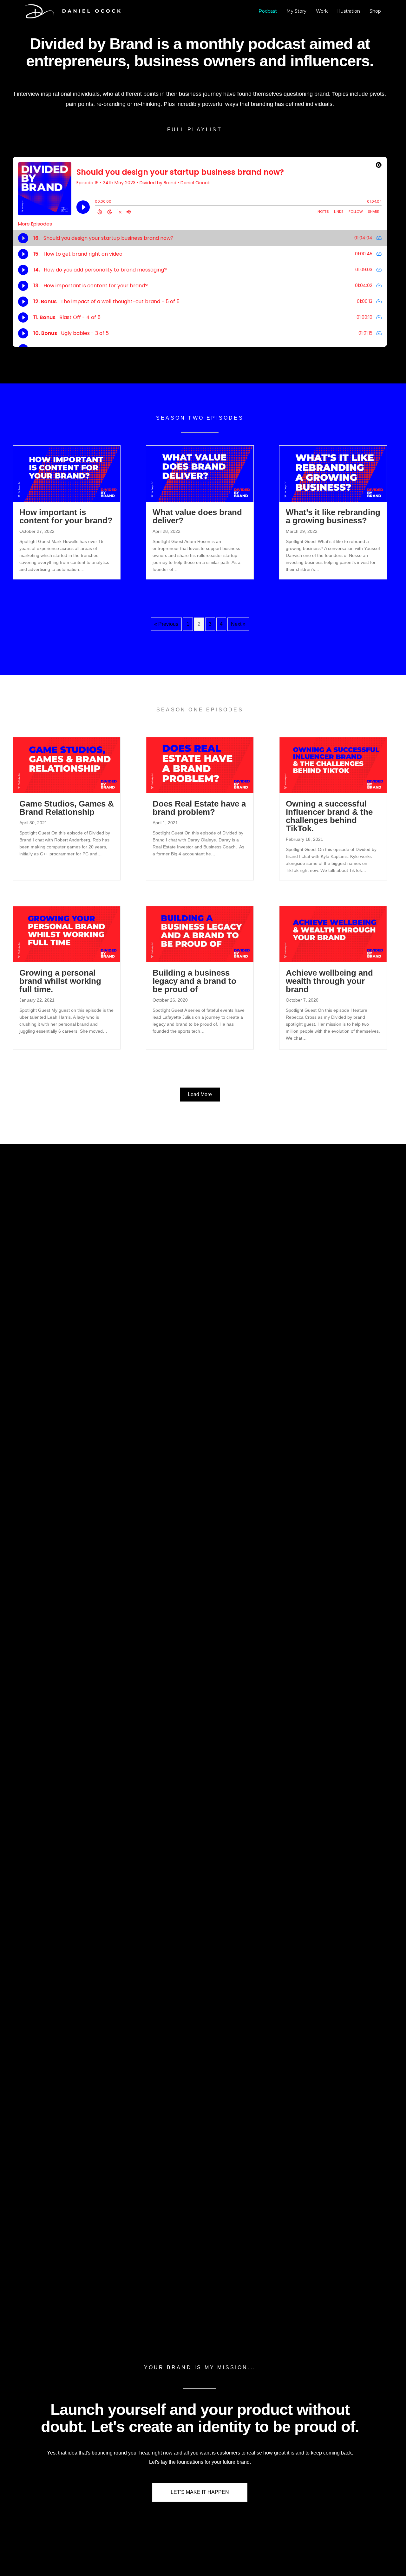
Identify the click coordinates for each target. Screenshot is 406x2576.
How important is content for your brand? (66, 516)
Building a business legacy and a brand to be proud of (194, 981)
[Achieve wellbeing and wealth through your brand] (333, 934)
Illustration (349, 11)
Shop (375, 11)
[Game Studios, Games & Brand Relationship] (67, 765)
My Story (296, 11)
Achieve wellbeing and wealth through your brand (329, 981)
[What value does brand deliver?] (200, 473)
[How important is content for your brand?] (67, 473)
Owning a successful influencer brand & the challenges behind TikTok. (329, 816)
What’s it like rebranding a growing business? (333, 516)
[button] (200, 1095)
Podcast (268, 11)
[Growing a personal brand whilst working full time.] (67, 934)
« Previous (166, 624)
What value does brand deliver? (197, 516)
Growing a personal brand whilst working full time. (60, 981)
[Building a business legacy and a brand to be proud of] (200, 934)
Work (322, 11)
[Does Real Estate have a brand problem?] (200, 765)
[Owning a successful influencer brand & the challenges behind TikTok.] (333, 765)
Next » (238, 624)
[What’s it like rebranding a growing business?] (333, 473)
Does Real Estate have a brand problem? (199, 808)
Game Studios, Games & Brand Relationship (67, 808)
